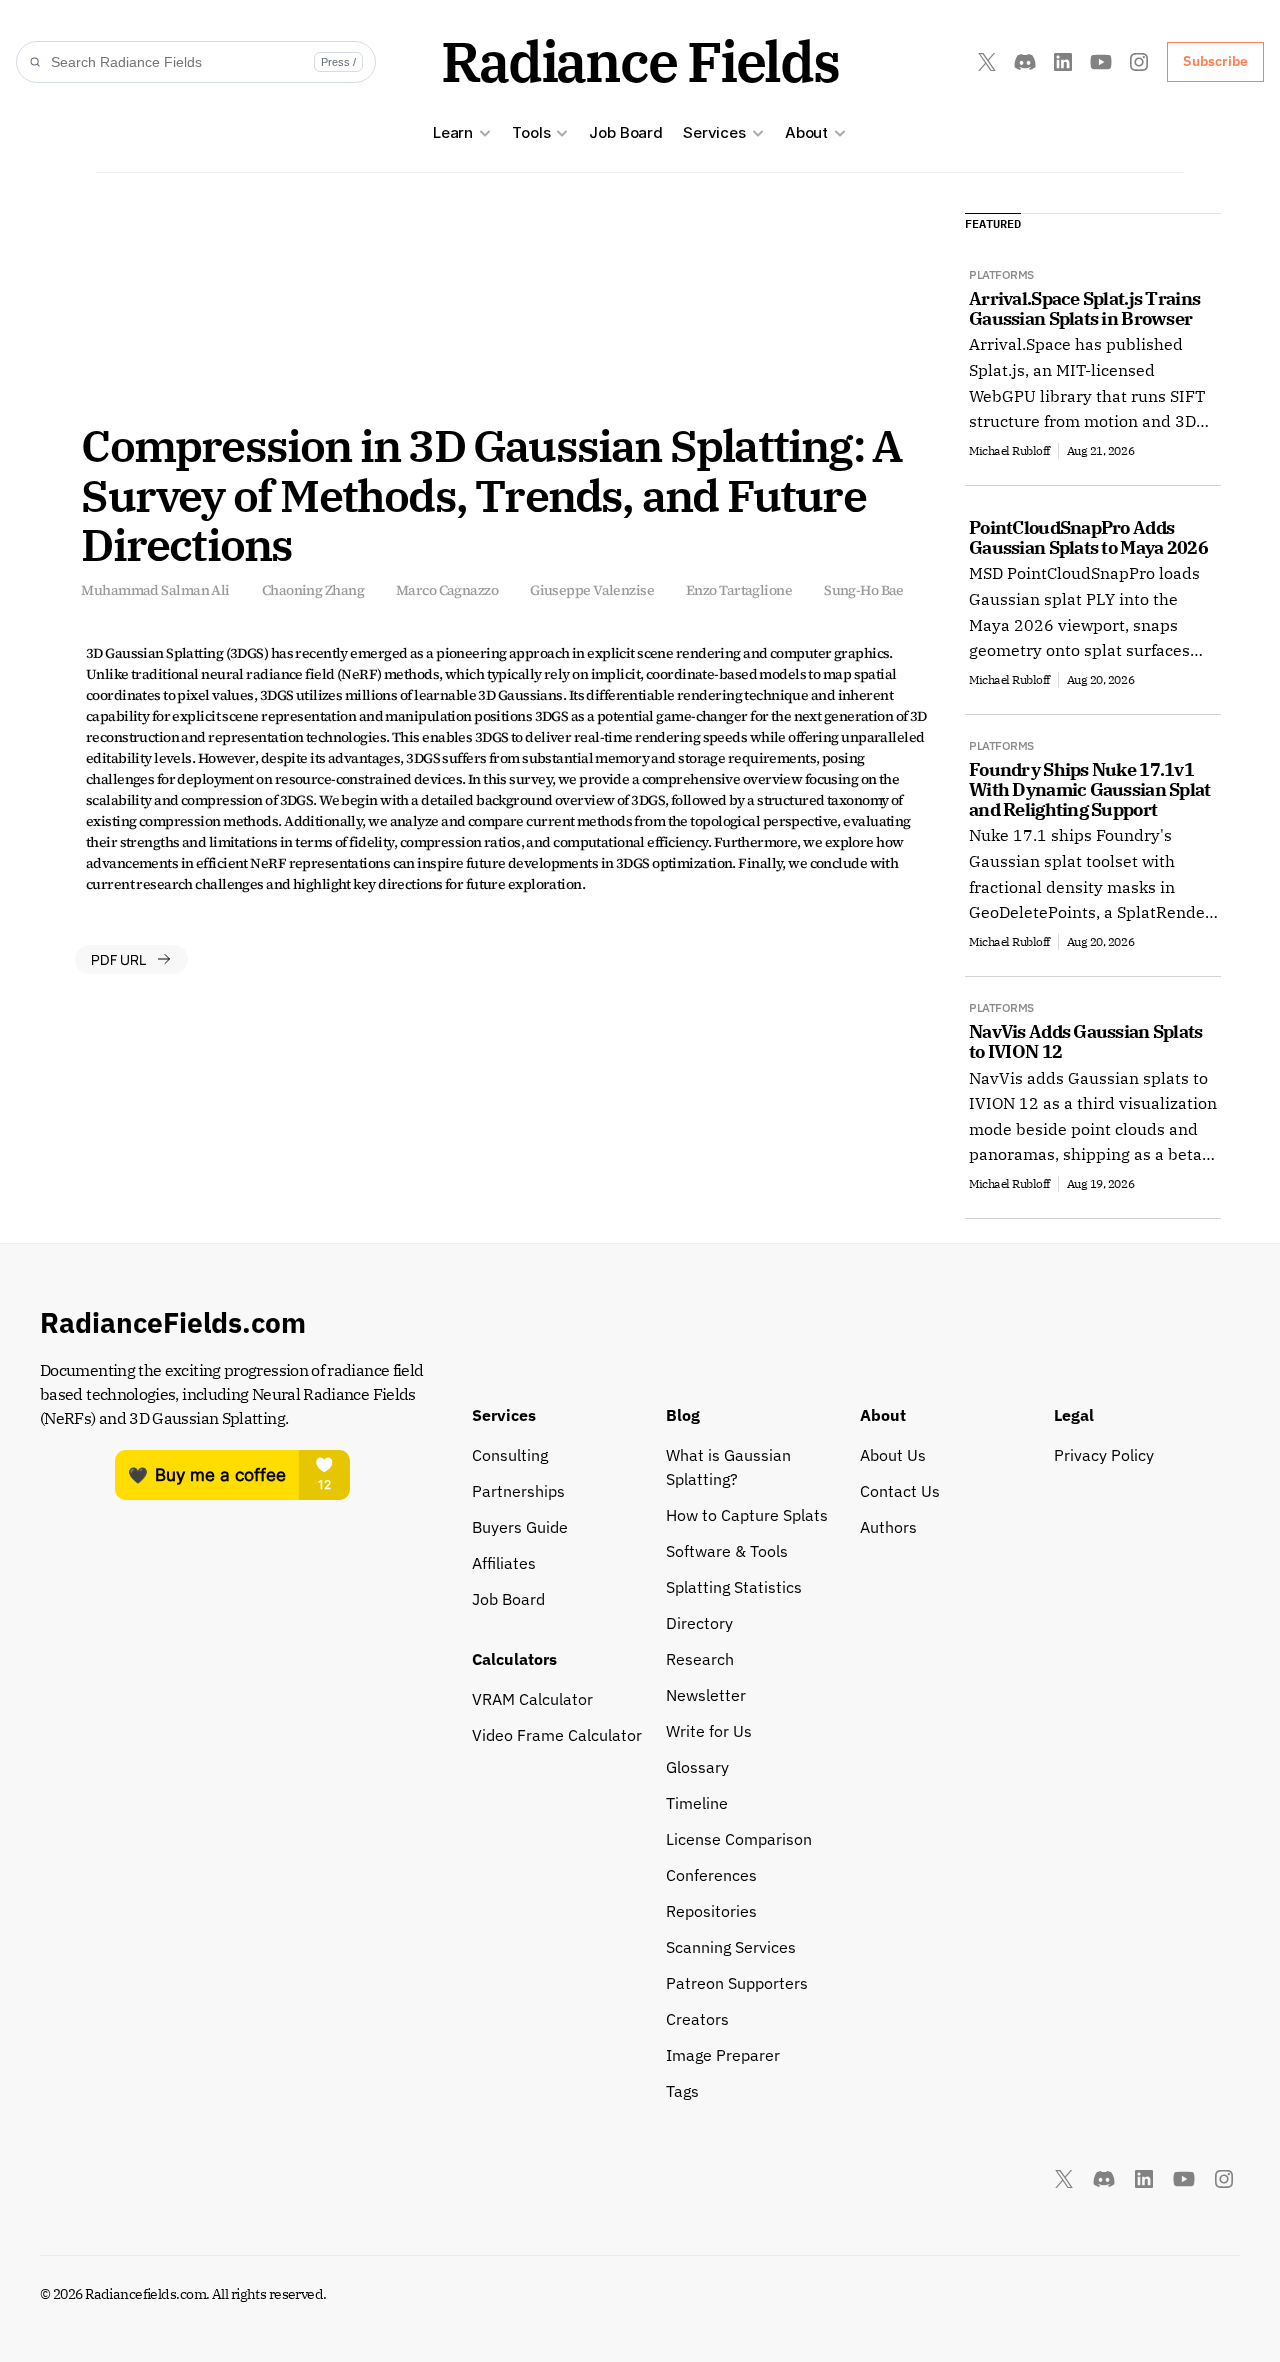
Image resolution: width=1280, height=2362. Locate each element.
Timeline (697, 1803)
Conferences (711, 1875)
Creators (697, 2019)
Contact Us (900, 1491)
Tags (682, 2091)
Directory (699, 1623)
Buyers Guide (520, 1527)
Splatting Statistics (734, 1587)
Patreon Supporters (737, 1983)
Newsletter (706, 1695)
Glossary (697, 1767)
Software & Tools (727, 1551)
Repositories (711, 1911)
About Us (893, 1455)
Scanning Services (731, 1947)
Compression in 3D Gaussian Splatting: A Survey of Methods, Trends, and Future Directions (495, 494)
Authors (888, 1527)
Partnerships (518, 1491)
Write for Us (709, 1731)
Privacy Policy (1104, 1455)
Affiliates (504, 1563)
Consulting (510, 1455)
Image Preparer (723, 2055)
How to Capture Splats (747, 1515)
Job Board (626, 132)
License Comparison (739, 1839)
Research (700, 1659)
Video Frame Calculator (557, 1735)
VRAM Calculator (532, 1699)
